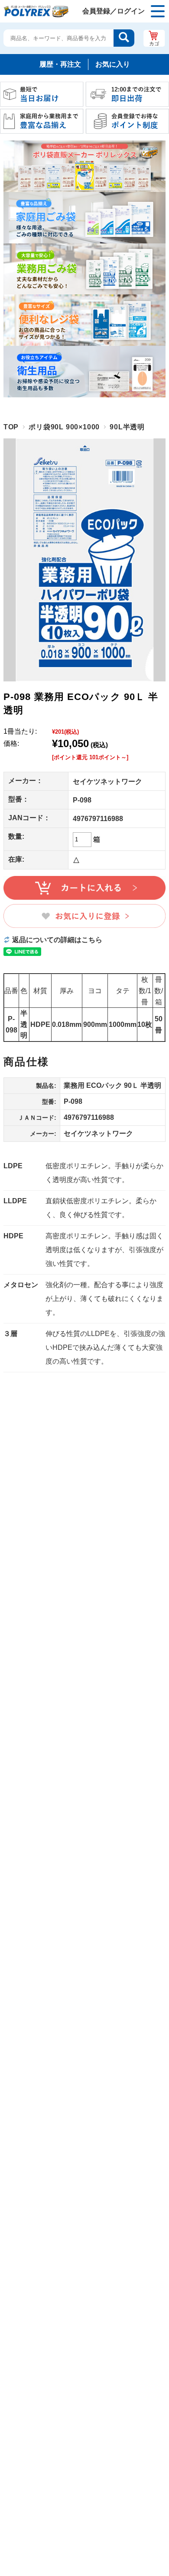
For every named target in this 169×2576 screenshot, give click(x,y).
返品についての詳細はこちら (57, 940)
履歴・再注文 (60, 64)
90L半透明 (127, 427)
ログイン (131, 11)
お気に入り (113, 64)
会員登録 (96, 11)
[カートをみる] (154, 38)
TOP (11, 427)
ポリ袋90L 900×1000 (64, 427)
